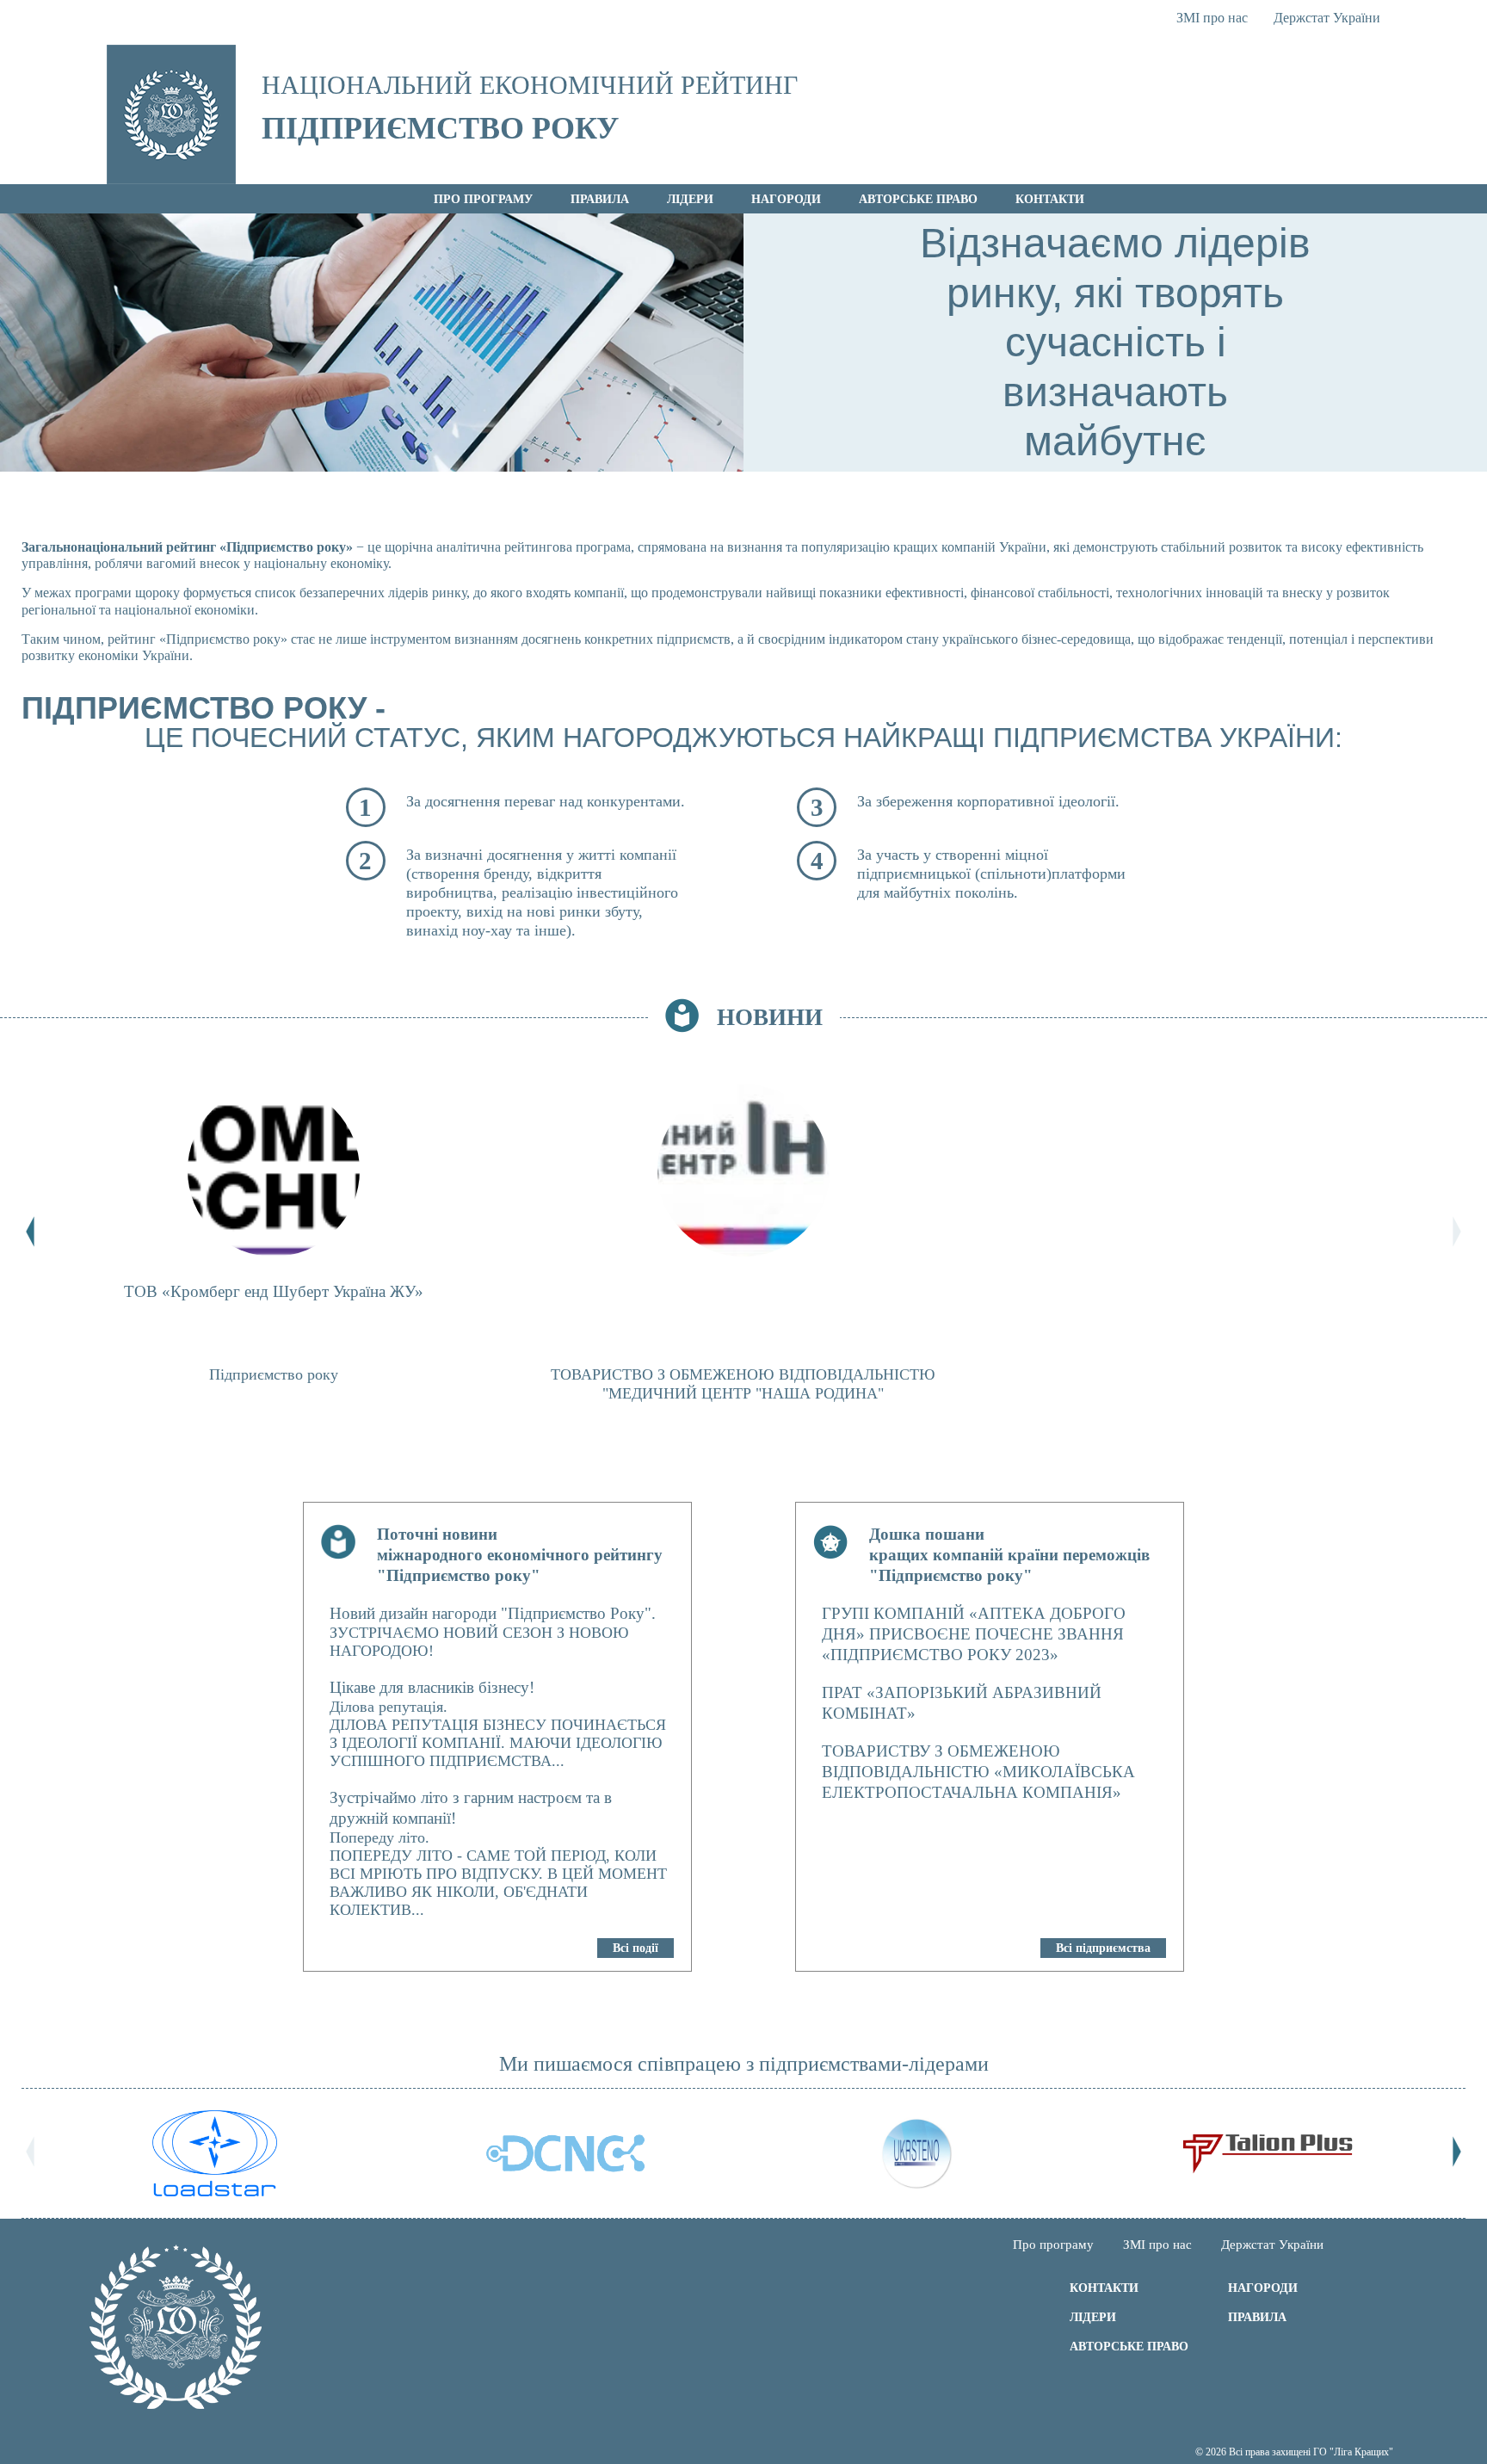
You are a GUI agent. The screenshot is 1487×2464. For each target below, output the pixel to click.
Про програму (483, 199)
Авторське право (918, 199)
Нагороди (786, 199)
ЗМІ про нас (1212, 18)
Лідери (690, 199)
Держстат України (1327, 18)
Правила (600, 199)
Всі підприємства (1103, 1948)
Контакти (1050, 199)
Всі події (636, 1948)
